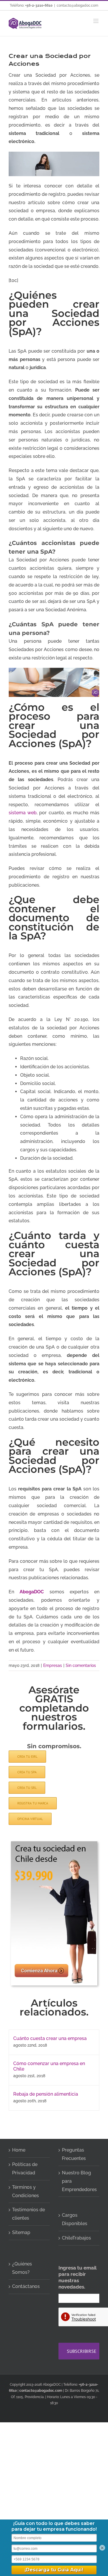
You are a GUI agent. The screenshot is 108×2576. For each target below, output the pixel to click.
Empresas (53, 1665)
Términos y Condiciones (25, 2191)
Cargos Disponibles (75, 2219)
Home (19, 2150)
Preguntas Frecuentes (74, 2154)
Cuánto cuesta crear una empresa (50, 2038)
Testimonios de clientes (29, 2214)
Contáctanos (26, 2286)
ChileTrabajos (76, 2238)
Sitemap (21, 2232)
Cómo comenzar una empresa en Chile (49, 2066)
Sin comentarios (81, 1665)
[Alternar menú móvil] (96, 21)
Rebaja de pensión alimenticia (46, 2094)
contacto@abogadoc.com (77, 5)
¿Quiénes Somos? (22, 2268)
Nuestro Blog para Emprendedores (79, 2181)
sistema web (23, 813)
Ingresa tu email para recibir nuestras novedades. (77, 2277)
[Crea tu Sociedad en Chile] (54, 1843)
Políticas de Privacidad (25, 2169)
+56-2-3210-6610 (39, 5)
